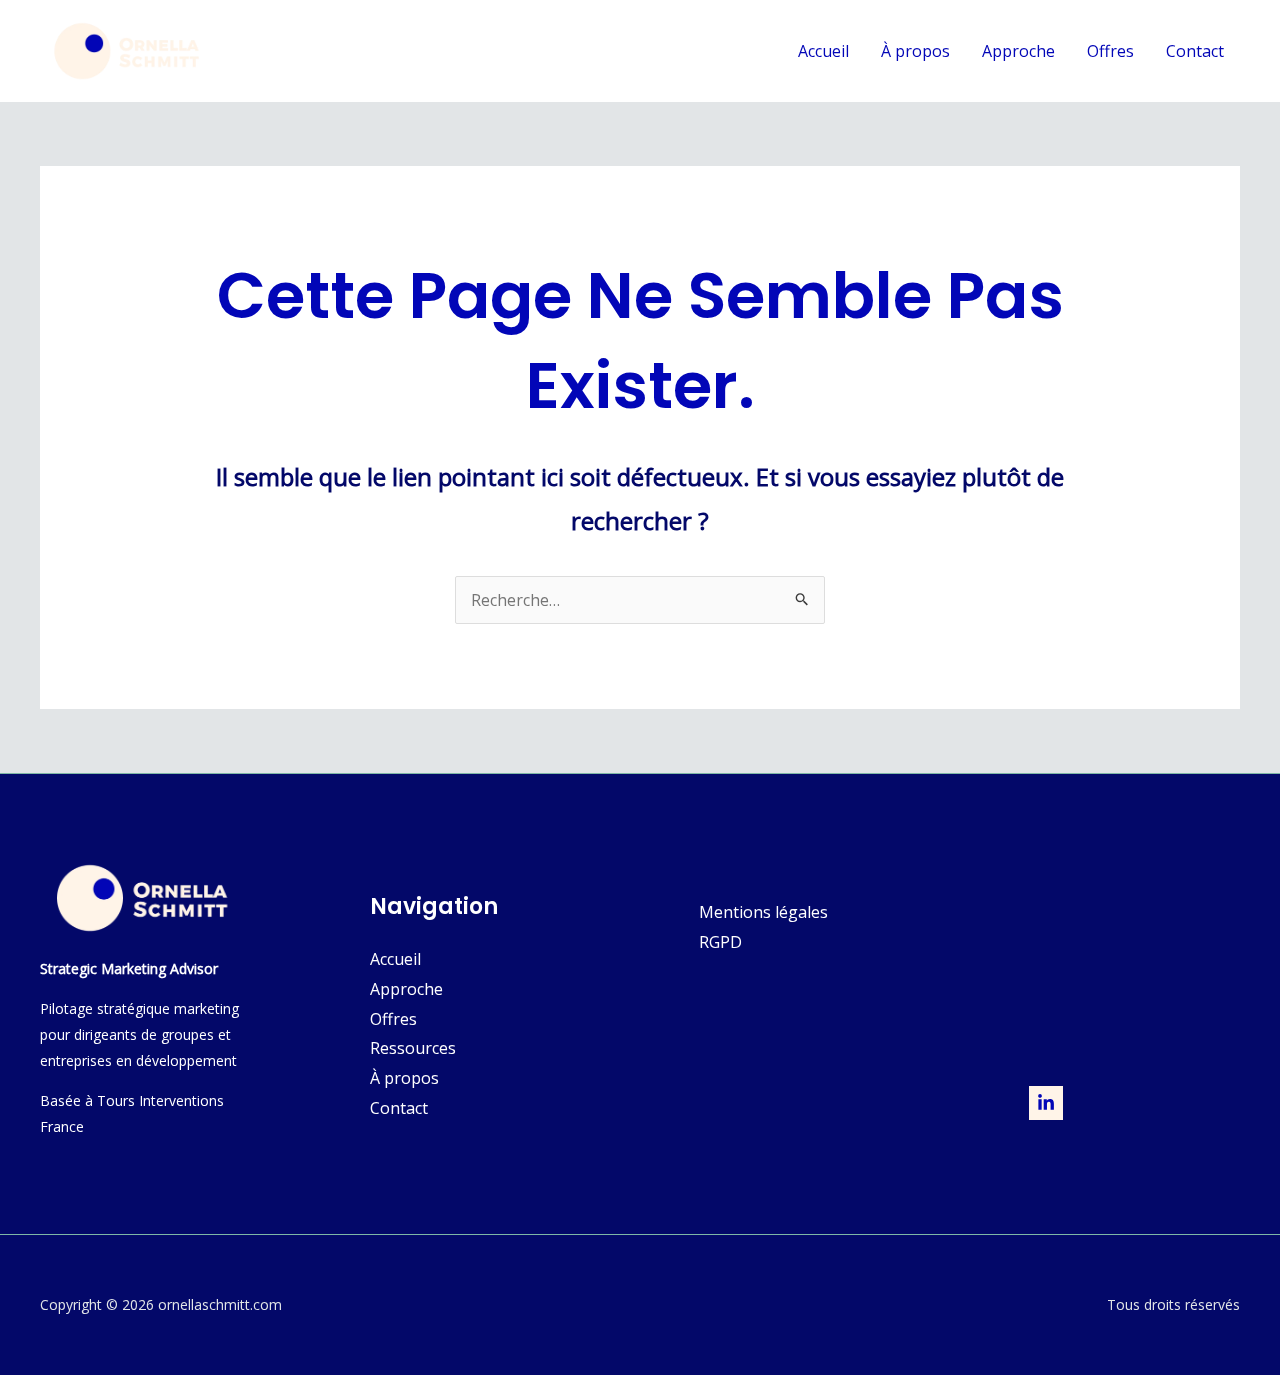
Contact (1195, 51)
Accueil (823, 51)
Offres (1110, 51)
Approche (1018, 51)
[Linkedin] (1046, 1103)
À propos (915, 51)
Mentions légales (763, 912)
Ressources (413, 1048)
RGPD (720, 942)
